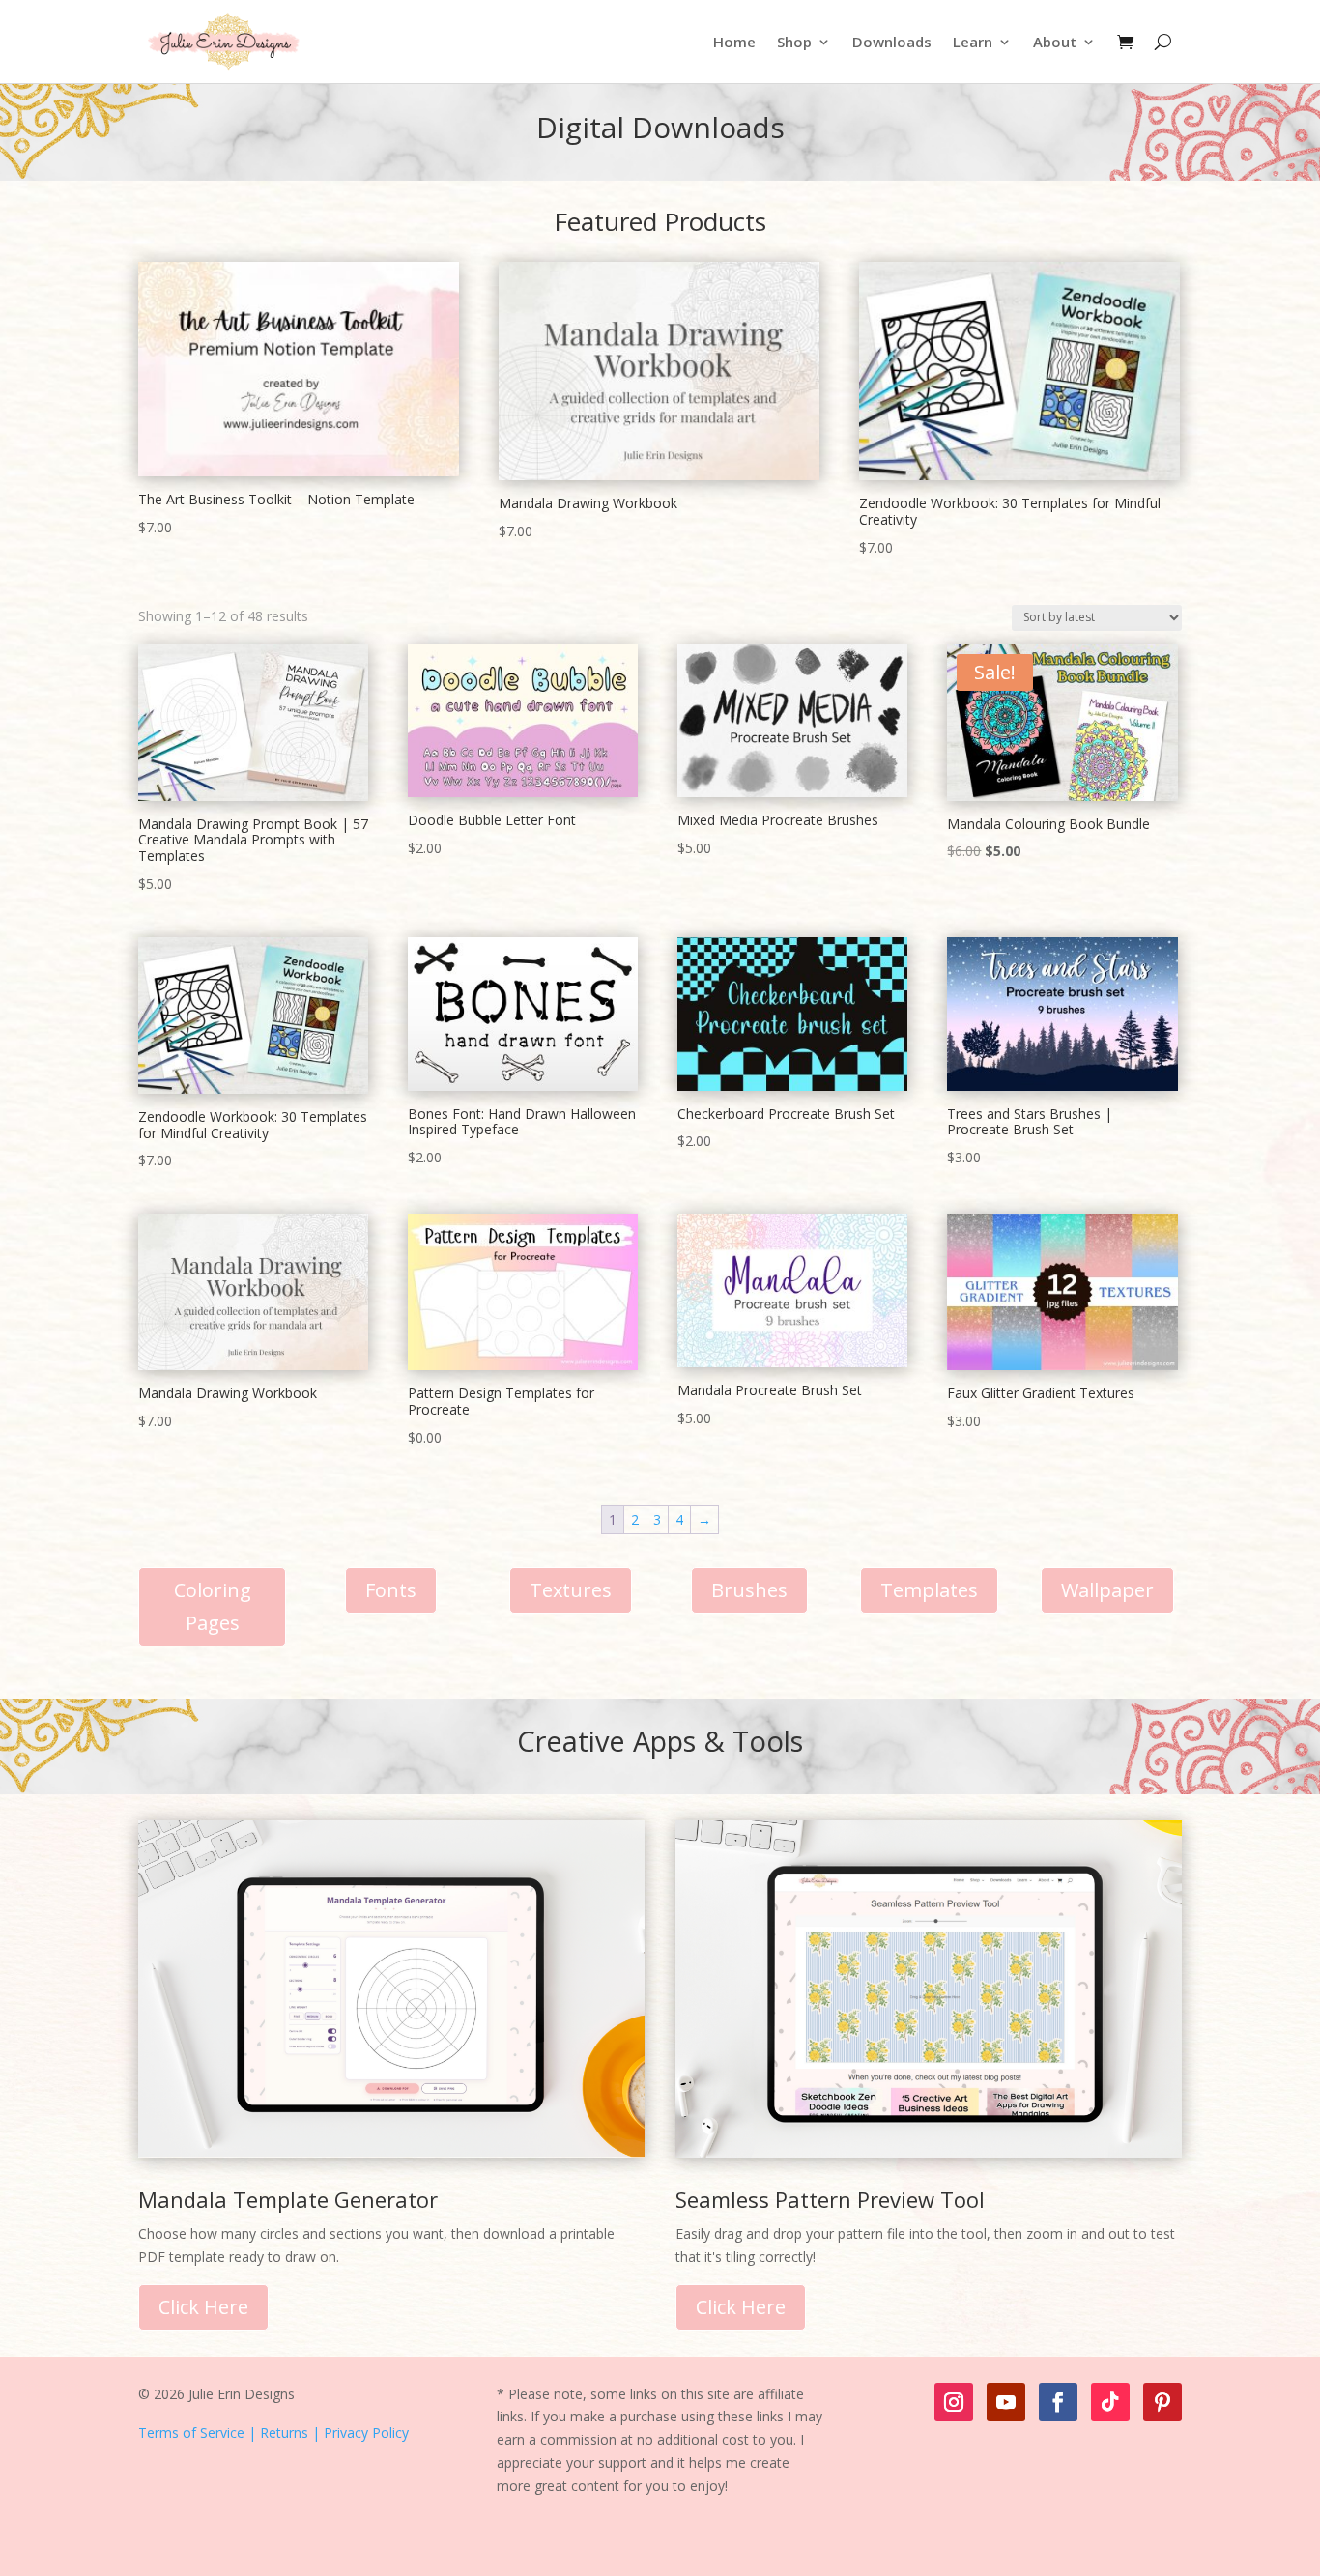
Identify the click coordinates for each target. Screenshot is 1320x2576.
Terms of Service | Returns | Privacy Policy (273, 2433)
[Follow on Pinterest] (1162, 2402)
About (1055, 42)
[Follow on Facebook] (1058, 2402)
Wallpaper (1107, 1590)
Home (734, 42)
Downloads (892, 42)
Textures (571, 1590)
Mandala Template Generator (288, 2199)
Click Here (203, 2307)
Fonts (391, 1590)
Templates (929, 1590)
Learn (973, 42)
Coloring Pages (213, 1606)
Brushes (749, 1590)
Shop (794, 42)
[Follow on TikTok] (1110, 2402)
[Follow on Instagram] (954, 2402)
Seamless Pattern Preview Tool (830, 2199)
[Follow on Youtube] (1006, 2402)
